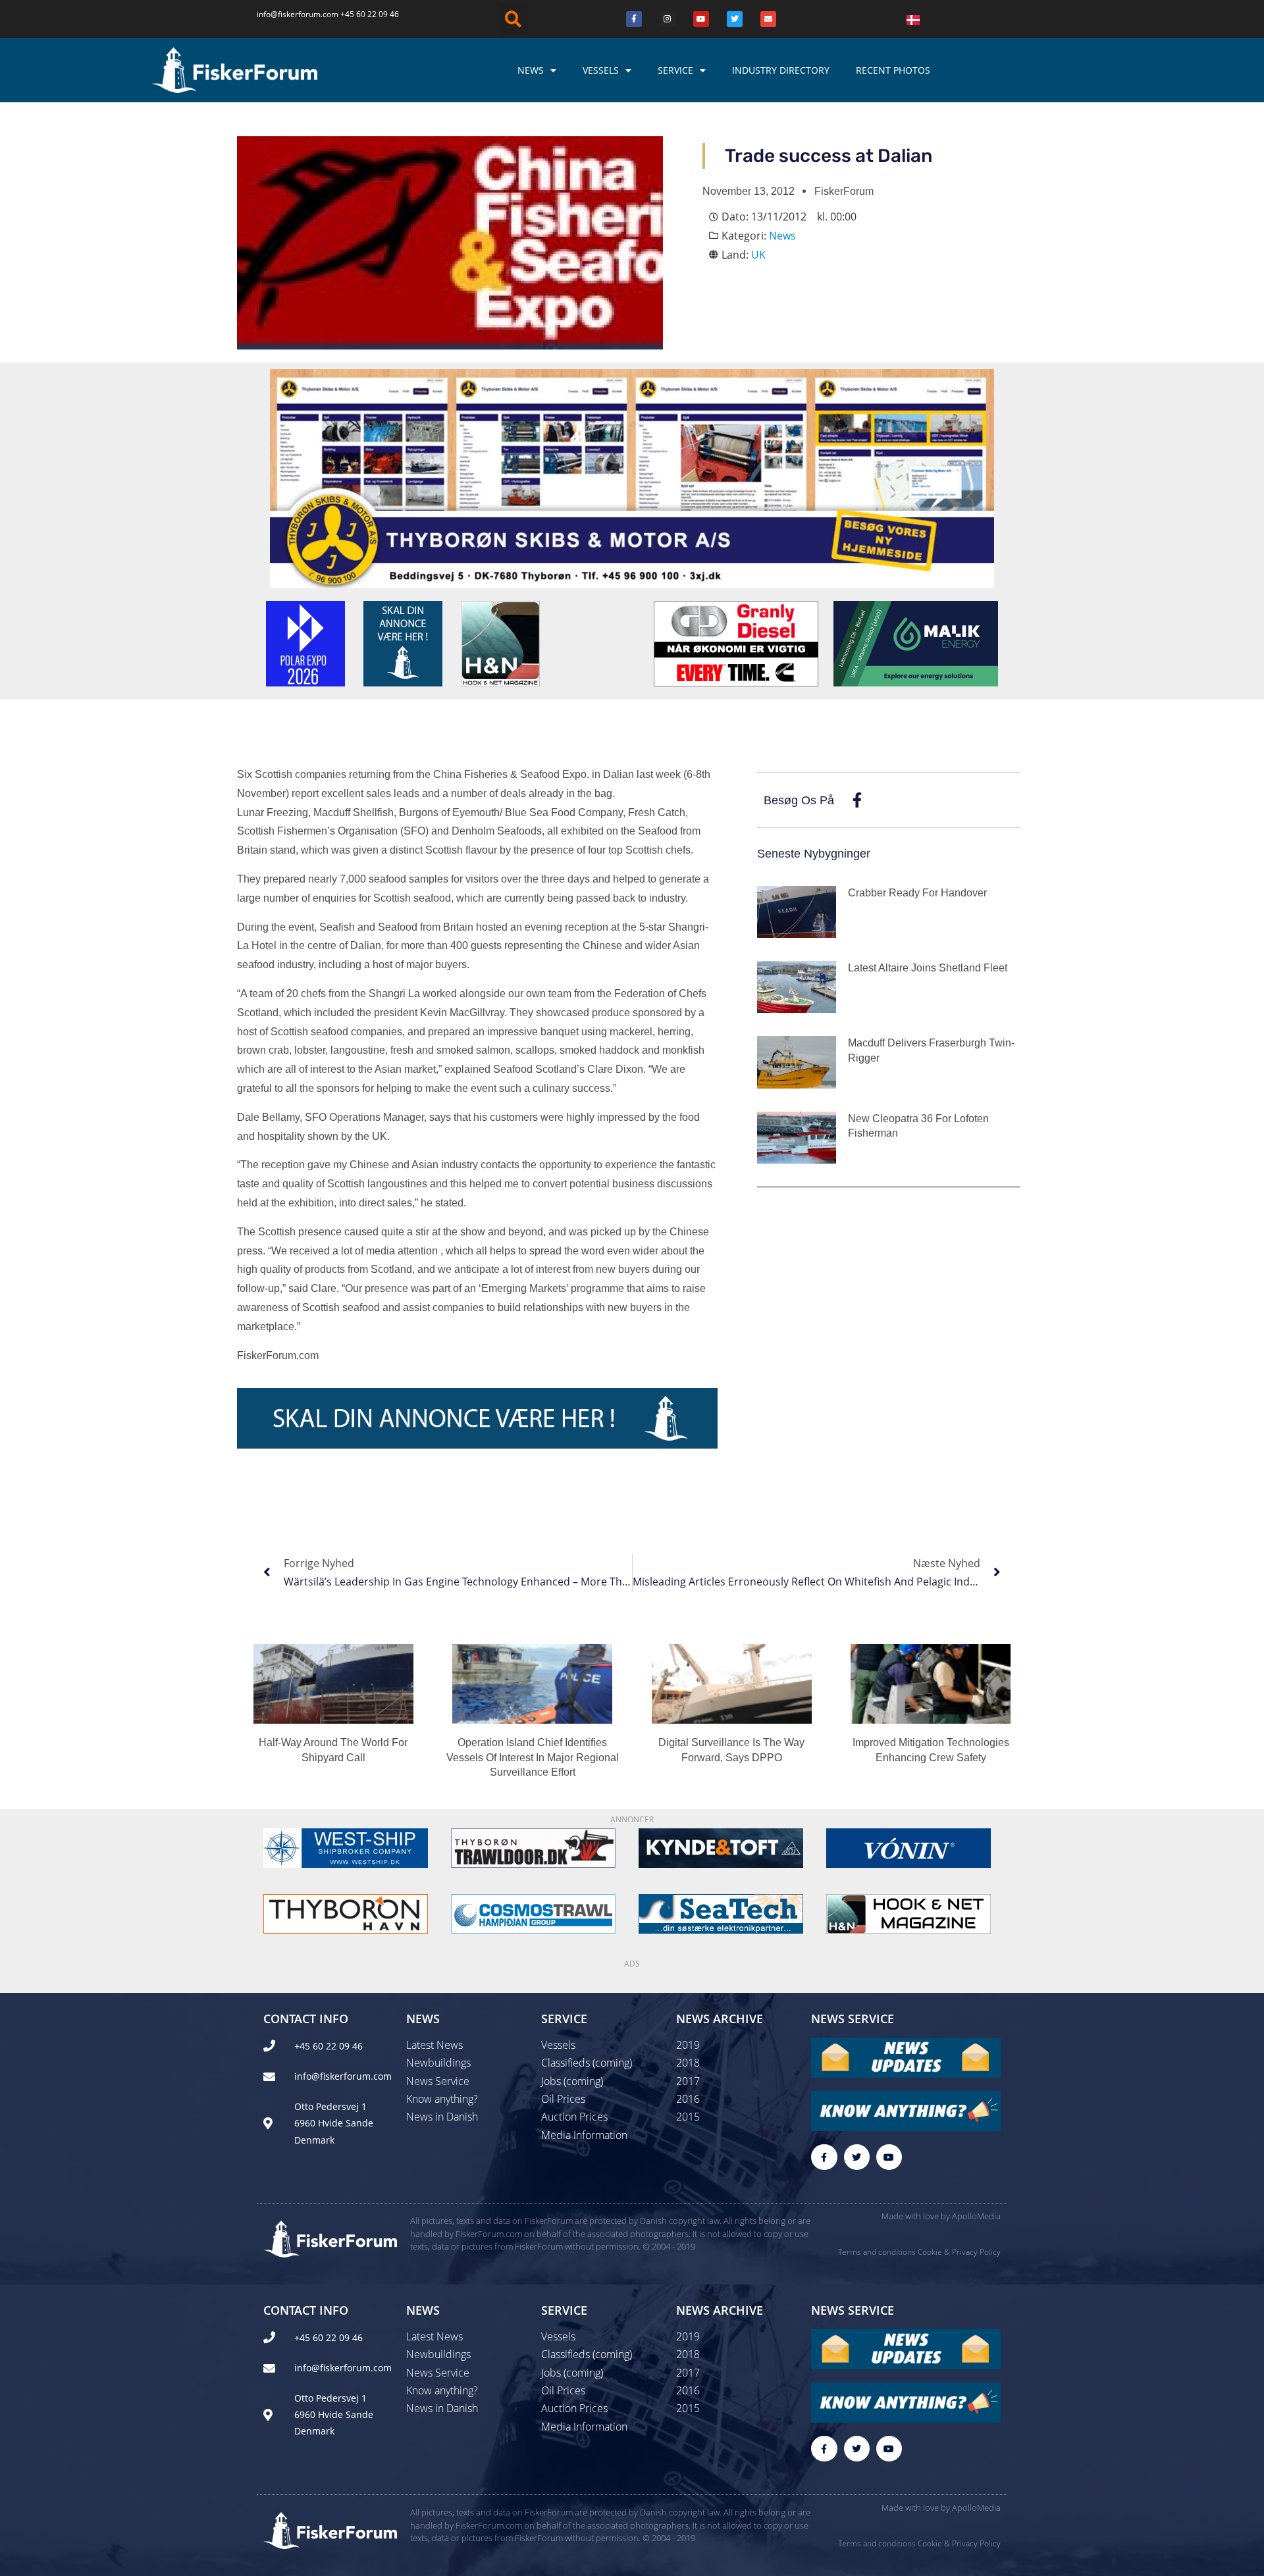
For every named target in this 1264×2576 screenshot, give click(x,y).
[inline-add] (477, 1417)
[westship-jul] (346, 1847)
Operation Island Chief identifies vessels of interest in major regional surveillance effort (533, 1757)
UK (758, 255)
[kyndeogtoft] (721, 1847)
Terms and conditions (877, 2252)
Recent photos (893, 70)
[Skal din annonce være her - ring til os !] (403, 642)
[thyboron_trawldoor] (533, 1847)
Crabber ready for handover (917, 893)
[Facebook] (634, 19)
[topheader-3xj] (632, 477)
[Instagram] (668, 19)
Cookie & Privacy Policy (959, 2252)
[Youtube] (701, 19)
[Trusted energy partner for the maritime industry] (916, 642)
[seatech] (721, 1913)
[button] (513, 19)
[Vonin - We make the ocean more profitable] (908, 1847)
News (531, 70)
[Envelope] (768, 19)
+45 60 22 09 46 (370, 14)
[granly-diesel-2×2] (736, 642)
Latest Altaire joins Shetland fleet (928, 968)
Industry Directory (781, 70)
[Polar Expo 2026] (305, 642)
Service (675, 70)
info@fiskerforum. (290, 14)
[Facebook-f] (824, 2157)
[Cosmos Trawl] (533, 1913)
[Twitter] (735, 19)
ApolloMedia (976, 2216)
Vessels (601, 70)
